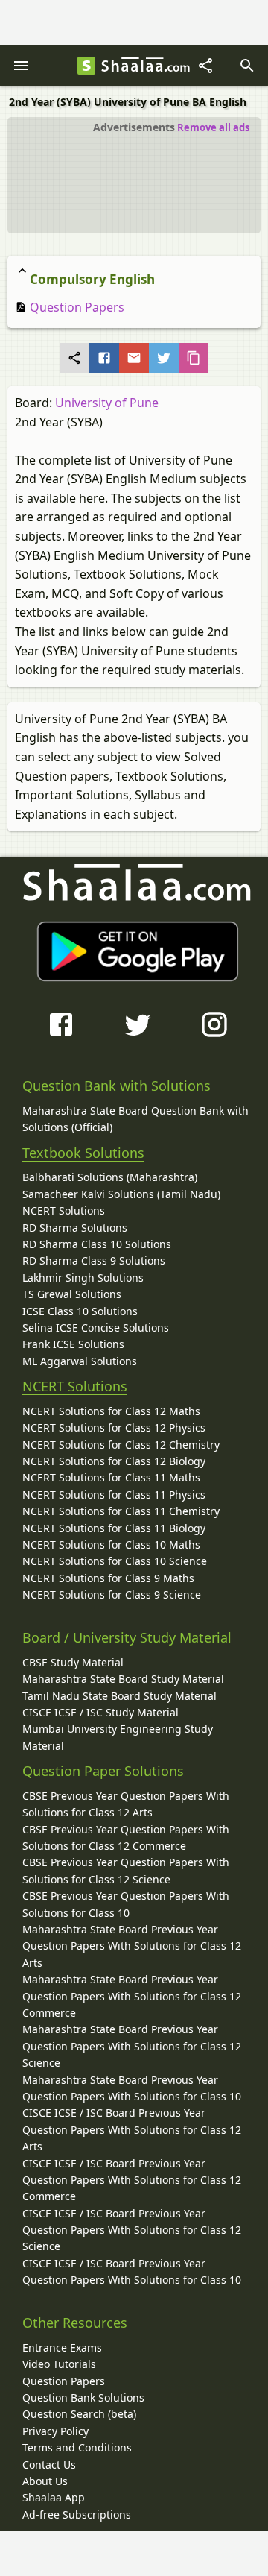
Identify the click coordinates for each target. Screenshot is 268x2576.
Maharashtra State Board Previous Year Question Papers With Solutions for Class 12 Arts (132, 1946)
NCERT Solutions (64, 1210)
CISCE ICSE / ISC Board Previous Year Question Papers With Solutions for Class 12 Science (132, 2230)
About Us (45, 2481)
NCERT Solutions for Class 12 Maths (111, 1411)
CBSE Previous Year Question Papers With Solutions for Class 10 (126, 1904)
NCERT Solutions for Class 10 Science (115, 1561)
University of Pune (107, 403)
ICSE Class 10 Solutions (80, 1311)
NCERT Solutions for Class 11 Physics (114, 1495)
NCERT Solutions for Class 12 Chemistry (121, 1445)
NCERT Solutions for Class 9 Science (112, 1594)
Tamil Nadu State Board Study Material (119, 1696)
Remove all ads (213, 127)
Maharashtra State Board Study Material (123, 1679)
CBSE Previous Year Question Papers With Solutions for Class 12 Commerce (126, 1837)
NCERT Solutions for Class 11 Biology (114, 1528)
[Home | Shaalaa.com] (86, 66)
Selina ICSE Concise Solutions (96, 1328)
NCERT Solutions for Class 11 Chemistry (121, 1511)
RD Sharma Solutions (75, 1228)
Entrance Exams (62, 2347)
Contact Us (49, 2465)
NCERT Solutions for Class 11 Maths (111, 1477)
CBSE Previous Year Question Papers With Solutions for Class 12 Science (126, 1870)
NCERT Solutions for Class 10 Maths (111, 1544)
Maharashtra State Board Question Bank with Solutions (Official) (135, 1119)
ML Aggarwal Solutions (80, 1361)
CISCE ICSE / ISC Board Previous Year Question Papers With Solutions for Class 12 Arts (132, 2129)
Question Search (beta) (79, 2414)
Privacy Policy (55, 2431)
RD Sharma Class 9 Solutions (94, 1260)
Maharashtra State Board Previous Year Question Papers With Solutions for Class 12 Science (132, 2046)
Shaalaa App (54, 2497)
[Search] (247, 66)
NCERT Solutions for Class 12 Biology (114, 1461)
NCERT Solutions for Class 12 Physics (114, 1427)
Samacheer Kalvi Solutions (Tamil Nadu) (121, 1194)
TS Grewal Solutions (72, 1294)
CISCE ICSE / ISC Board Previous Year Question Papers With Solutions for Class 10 (132, 2271)
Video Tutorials (59, 2364)
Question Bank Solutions (83, 2397)
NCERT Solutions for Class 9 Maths (108, 1578)
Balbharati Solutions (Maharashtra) (110, 1177)
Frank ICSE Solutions (73, 1344)
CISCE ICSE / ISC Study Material (100, 1712)
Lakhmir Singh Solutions (83, 1278)
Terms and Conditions (77, 2447)
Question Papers (76, 307)
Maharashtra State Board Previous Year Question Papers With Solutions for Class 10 (132, 2088)
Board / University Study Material (127, 1637)
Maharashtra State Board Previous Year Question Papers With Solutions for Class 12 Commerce (132, 1996)
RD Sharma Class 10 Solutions (97, 1244)
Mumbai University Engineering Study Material (118, 1737)
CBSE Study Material (73, 1662)
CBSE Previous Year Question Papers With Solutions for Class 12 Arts (126, 1804)
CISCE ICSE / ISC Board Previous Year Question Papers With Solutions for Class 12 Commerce (132, 2180)
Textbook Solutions (83, 1153)
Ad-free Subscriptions (77, 2514)
